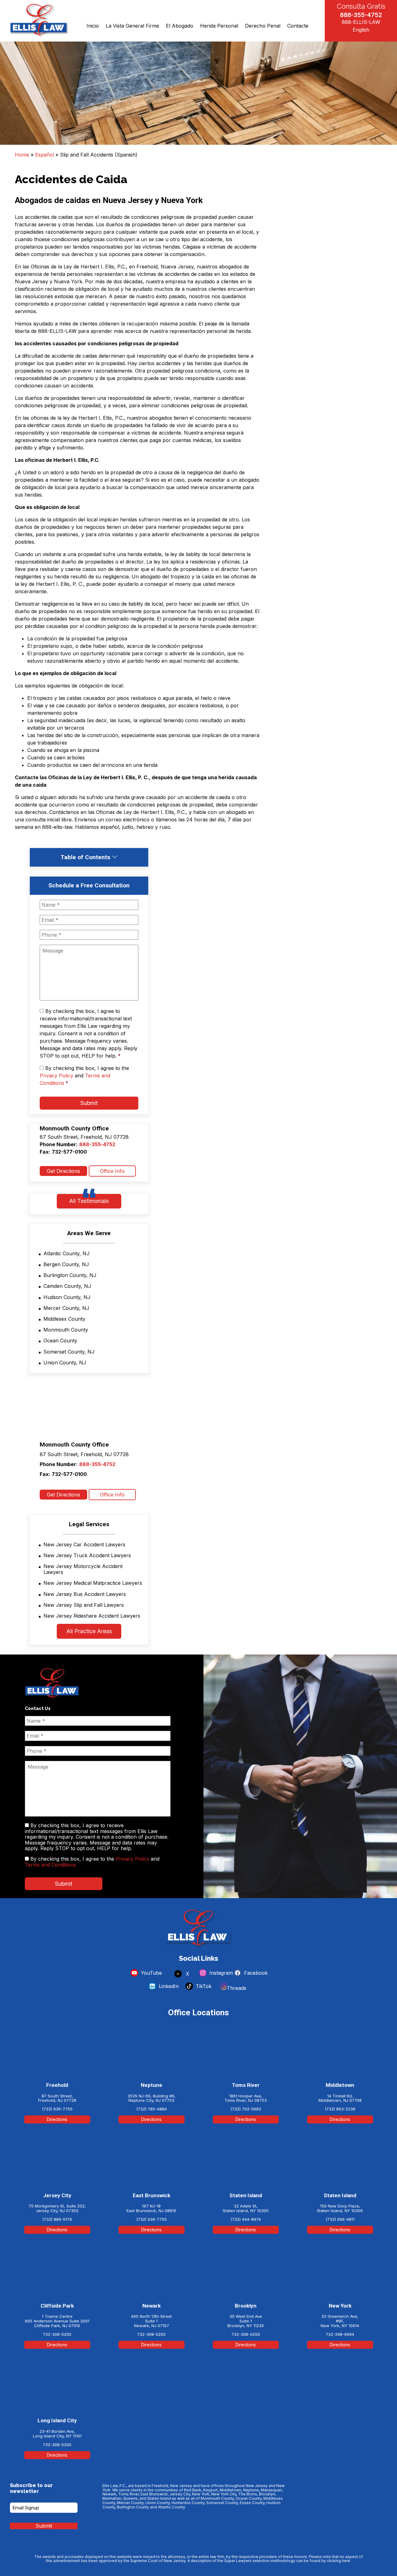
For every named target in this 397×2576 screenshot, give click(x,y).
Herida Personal (219, 26)
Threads (236, 1988)
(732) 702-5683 (246, 2109)
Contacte (298, 26)
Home (22, 155)
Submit (89, 1103)
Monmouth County (66, 1330)
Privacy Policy (56, 1076)
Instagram (220, 1973)
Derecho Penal (263, 26)
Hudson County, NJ (67, 1297)
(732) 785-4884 (152, 2109)
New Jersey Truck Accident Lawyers (87, 1555)
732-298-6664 (340, 2334)
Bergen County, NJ (66, 1264)
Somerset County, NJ (69, 1352)
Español (45, 155)
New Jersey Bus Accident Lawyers (85, 1594)
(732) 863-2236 (340, 2109)
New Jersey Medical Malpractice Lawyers (93, 1583)
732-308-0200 (57, 2334)
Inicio (93, 26)
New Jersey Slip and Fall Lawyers (84, 1605)
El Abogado (180, 26)
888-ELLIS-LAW (361, 22)
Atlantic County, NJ (67, 1253)
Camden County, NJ (67, 1286)
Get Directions (63, 1171)
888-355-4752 (361, 15)
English (361, 30)
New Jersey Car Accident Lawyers (84, 1544)
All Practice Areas (89, 1631)
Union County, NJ (65, 1363)
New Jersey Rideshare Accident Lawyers (92, 1616)
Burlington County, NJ (70, 1275)
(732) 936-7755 (57, 2109)
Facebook (255, 1973)
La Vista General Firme (132, 26)
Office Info (112, 1171)
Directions (57, 2119)
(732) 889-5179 (57, 2219)
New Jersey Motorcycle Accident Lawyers (83, 1569)
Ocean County (60, 1341)
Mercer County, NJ (66, 1308)
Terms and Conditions (50, 1865)
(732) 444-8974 (246, 2219)
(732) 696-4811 (340, 2219)
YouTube (151, 1973)
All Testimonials (89, 1201)
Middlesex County (64, 1319)
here (346, 2561)
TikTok (203, 1986)
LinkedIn (168, 1986)
